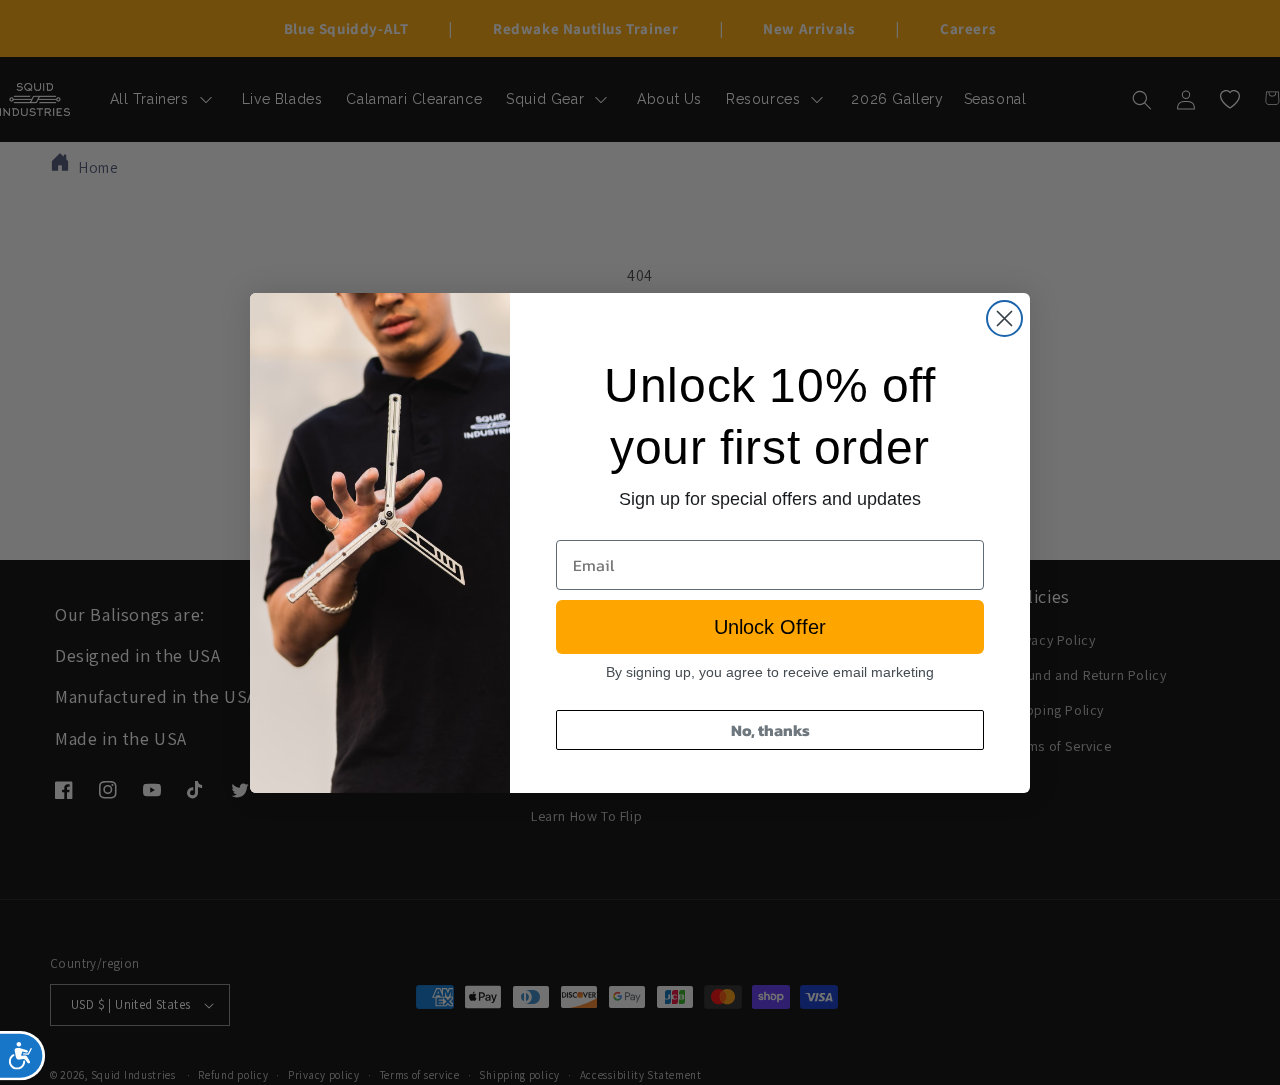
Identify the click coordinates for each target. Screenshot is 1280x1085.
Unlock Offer (770, 627)
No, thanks (770, 730)
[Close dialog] (1004, 318)
